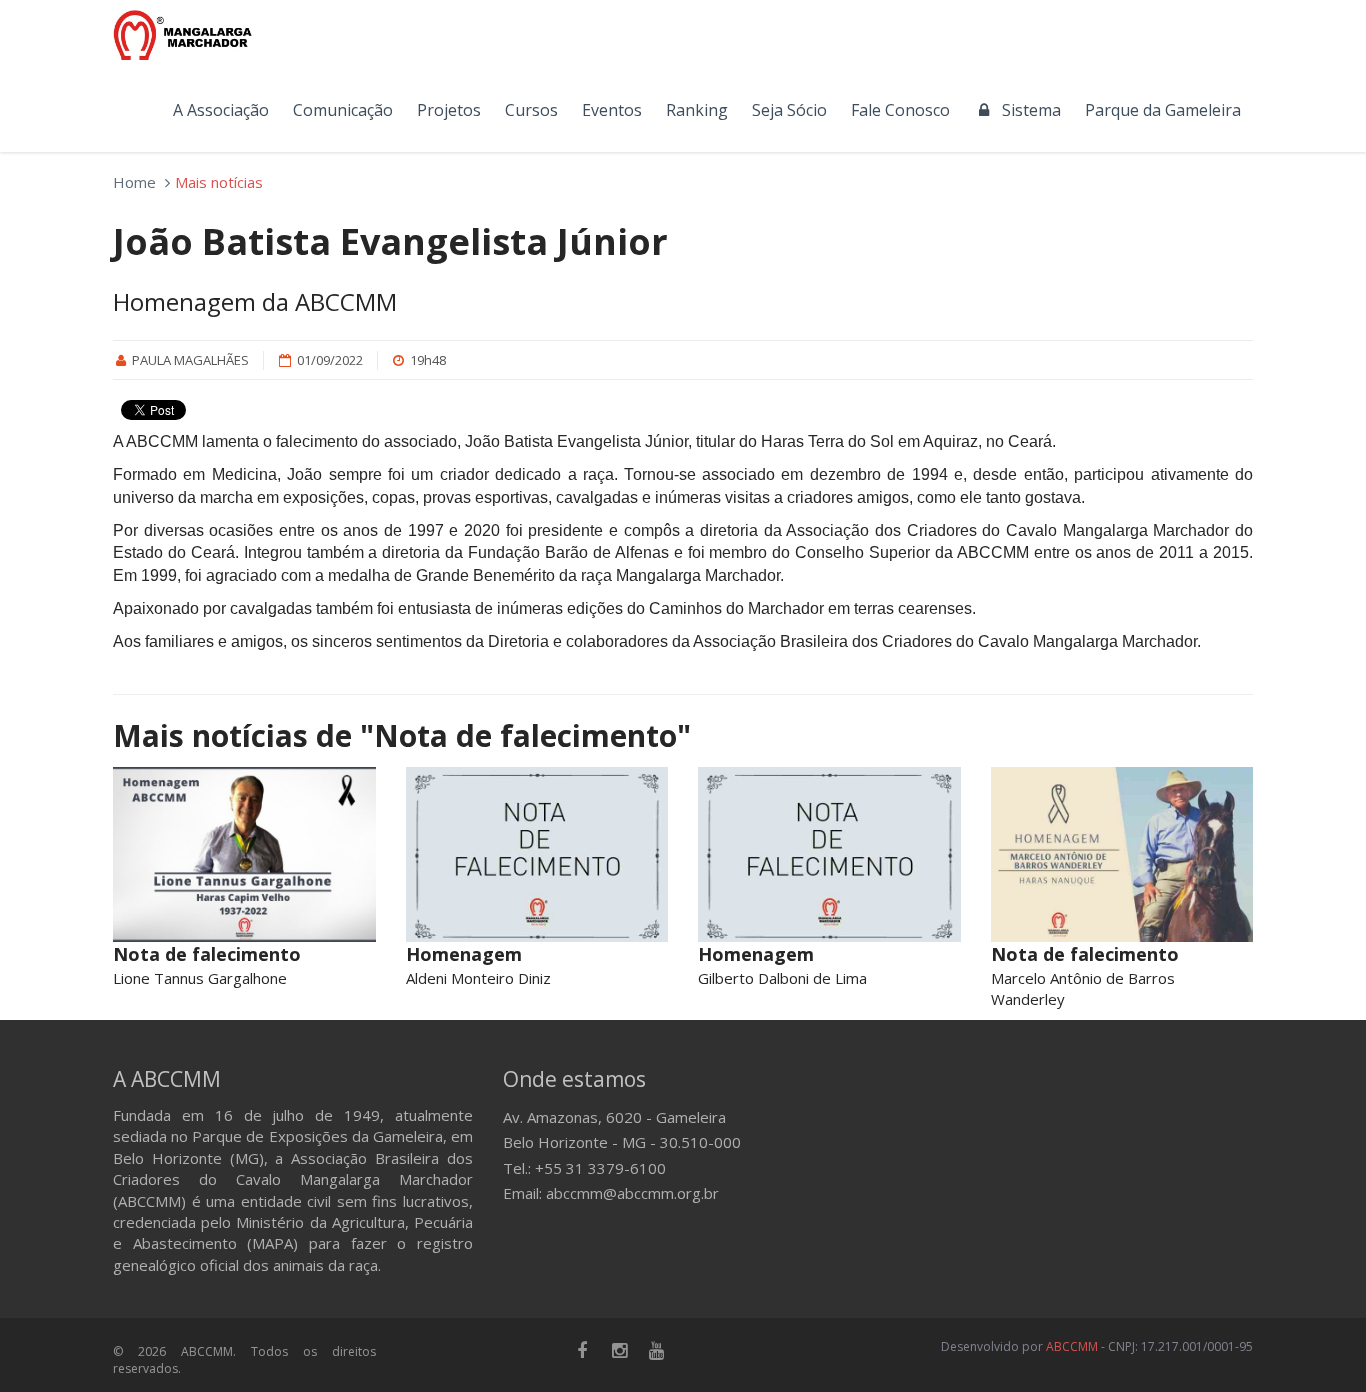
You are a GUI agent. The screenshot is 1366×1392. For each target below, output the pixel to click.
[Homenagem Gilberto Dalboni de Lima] (829, 854)
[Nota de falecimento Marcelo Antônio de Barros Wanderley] (1122, 854)
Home (134, 182)
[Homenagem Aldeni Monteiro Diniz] (537, 854)
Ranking (697, 110)
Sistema (1027, 110)
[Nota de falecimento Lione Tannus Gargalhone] (244, 854)
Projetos (449, 110)
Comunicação (343, 110)
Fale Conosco (900, 110)
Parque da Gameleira (1163, 110)
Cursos (531, 110)
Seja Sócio (789, 110)
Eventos (612, 110)
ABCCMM (1072, 1346)
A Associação (221, 110)
